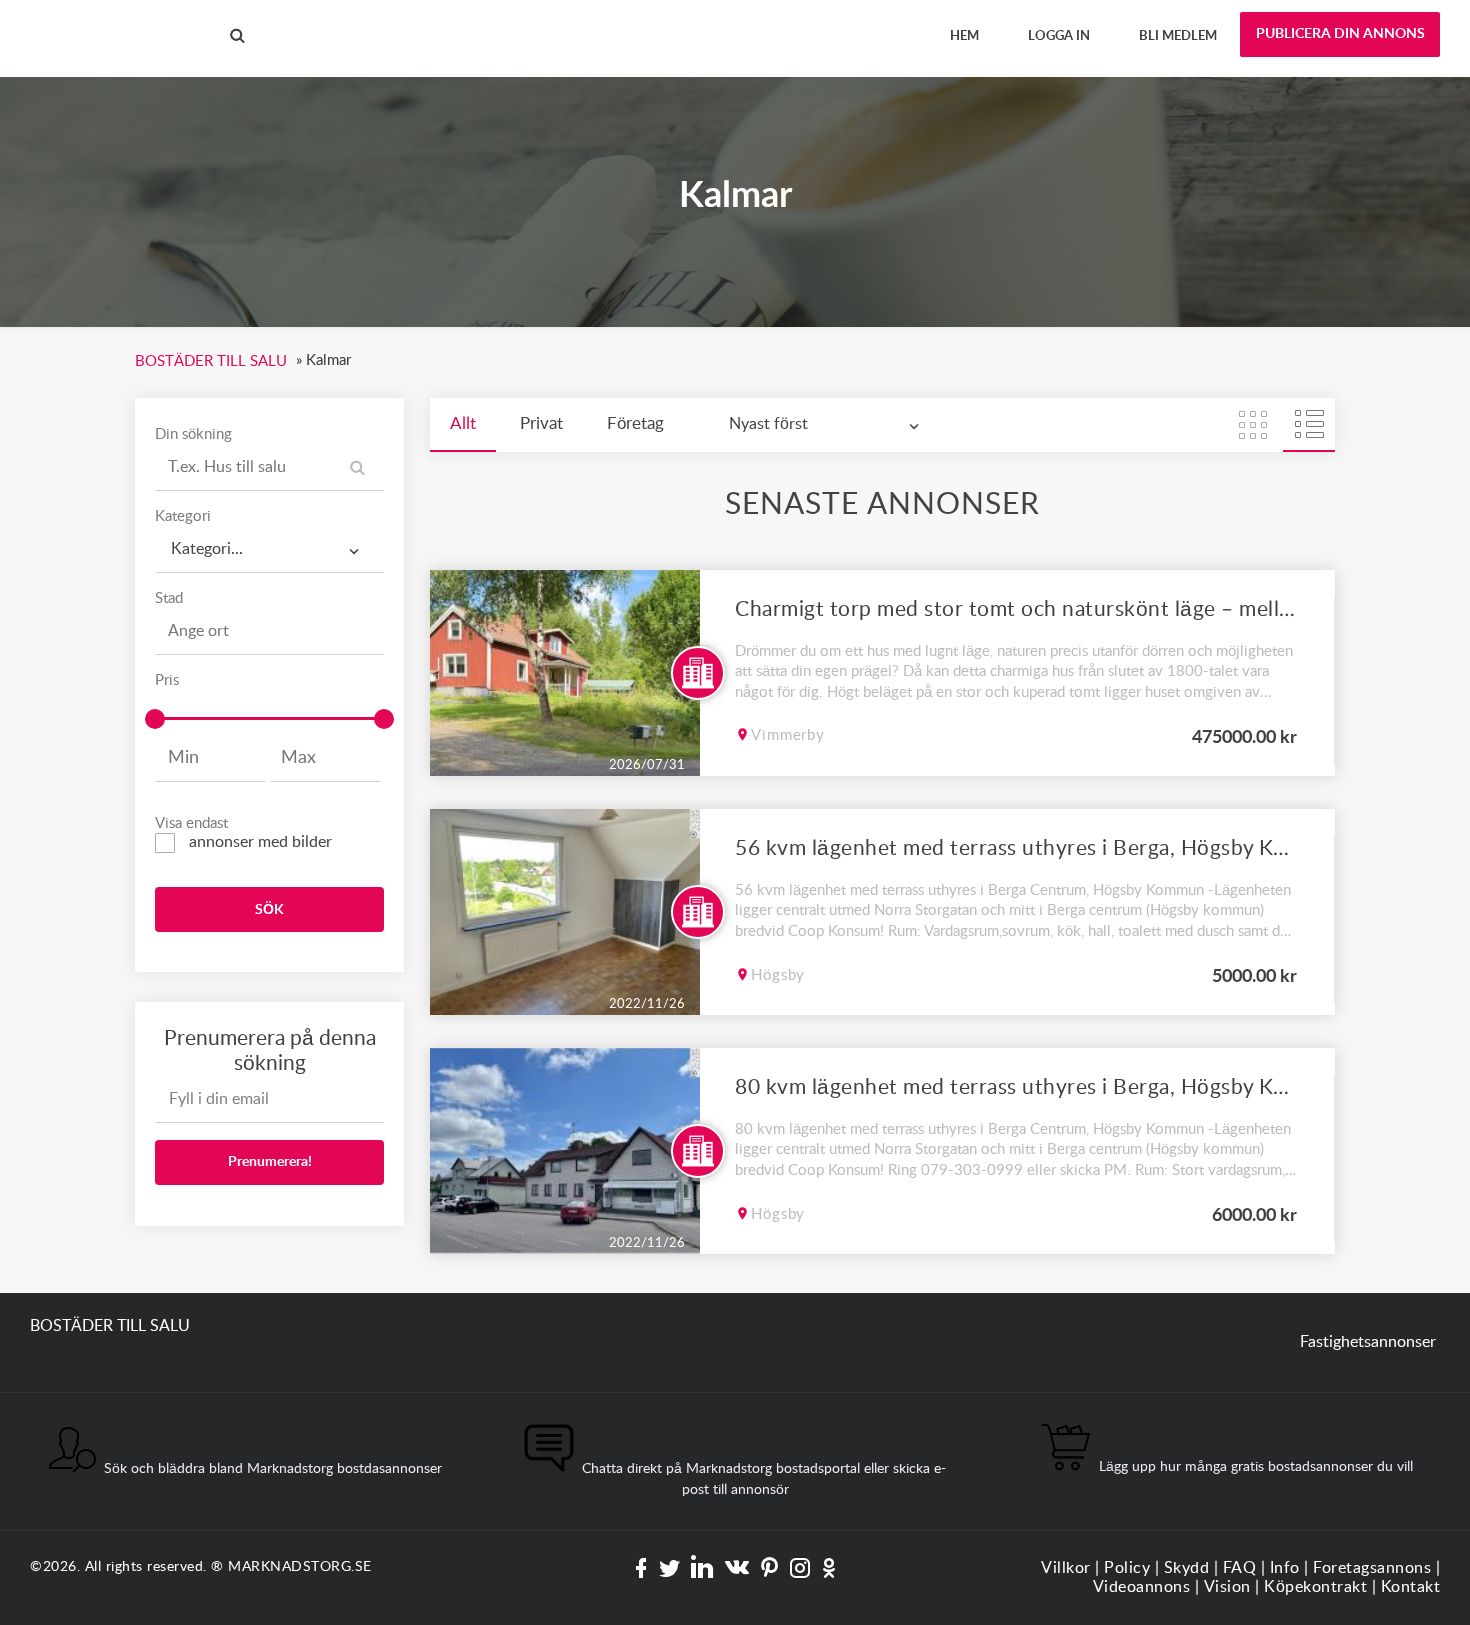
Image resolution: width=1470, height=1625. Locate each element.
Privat (541, 423)
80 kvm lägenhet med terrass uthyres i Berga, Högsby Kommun (1016, 1087)
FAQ (1240, 1568)
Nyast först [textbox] (768, 424)
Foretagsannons (1372, 1568)
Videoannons (1142, 1587)
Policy (1127, 1568)
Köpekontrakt (1315, 1587)
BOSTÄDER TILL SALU (110, 19)
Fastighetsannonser (1368, 1342)
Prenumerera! (270, 1162)
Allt (463, 423)
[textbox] (269, 542)
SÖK (269, 910)
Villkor (1066, 1568)
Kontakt (1411, 1587)
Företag (635, 423)
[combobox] (269, 549)
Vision (1227, 1587)
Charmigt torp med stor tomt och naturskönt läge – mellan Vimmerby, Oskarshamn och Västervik (1016, 609)
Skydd (1187, 1568)
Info (1285, 1568)
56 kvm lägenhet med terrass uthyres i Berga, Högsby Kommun (1016, 848)
